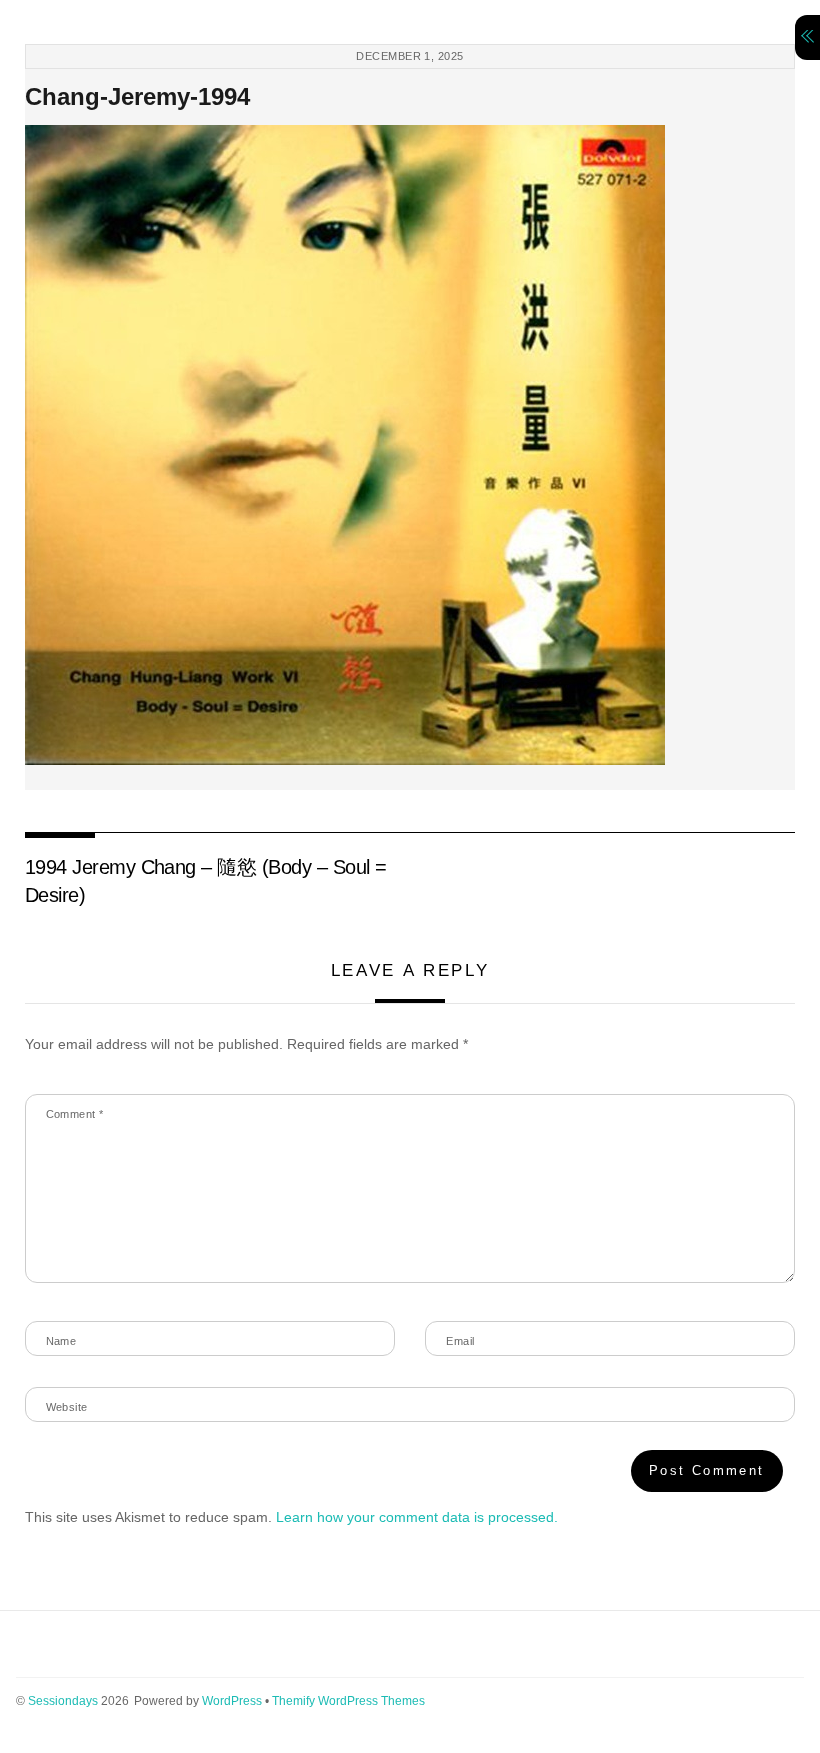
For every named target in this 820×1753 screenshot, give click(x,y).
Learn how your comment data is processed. (417, 1517)
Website (67, 1407)
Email (460, 1341)
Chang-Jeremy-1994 (137, 96)
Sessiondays (63, 1701)
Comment (75, 1114)
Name (61, 1341)
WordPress (232, 1701)
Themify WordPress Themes (348, 1701)
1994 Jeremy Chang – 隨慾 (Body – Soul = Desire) (206, 881)
